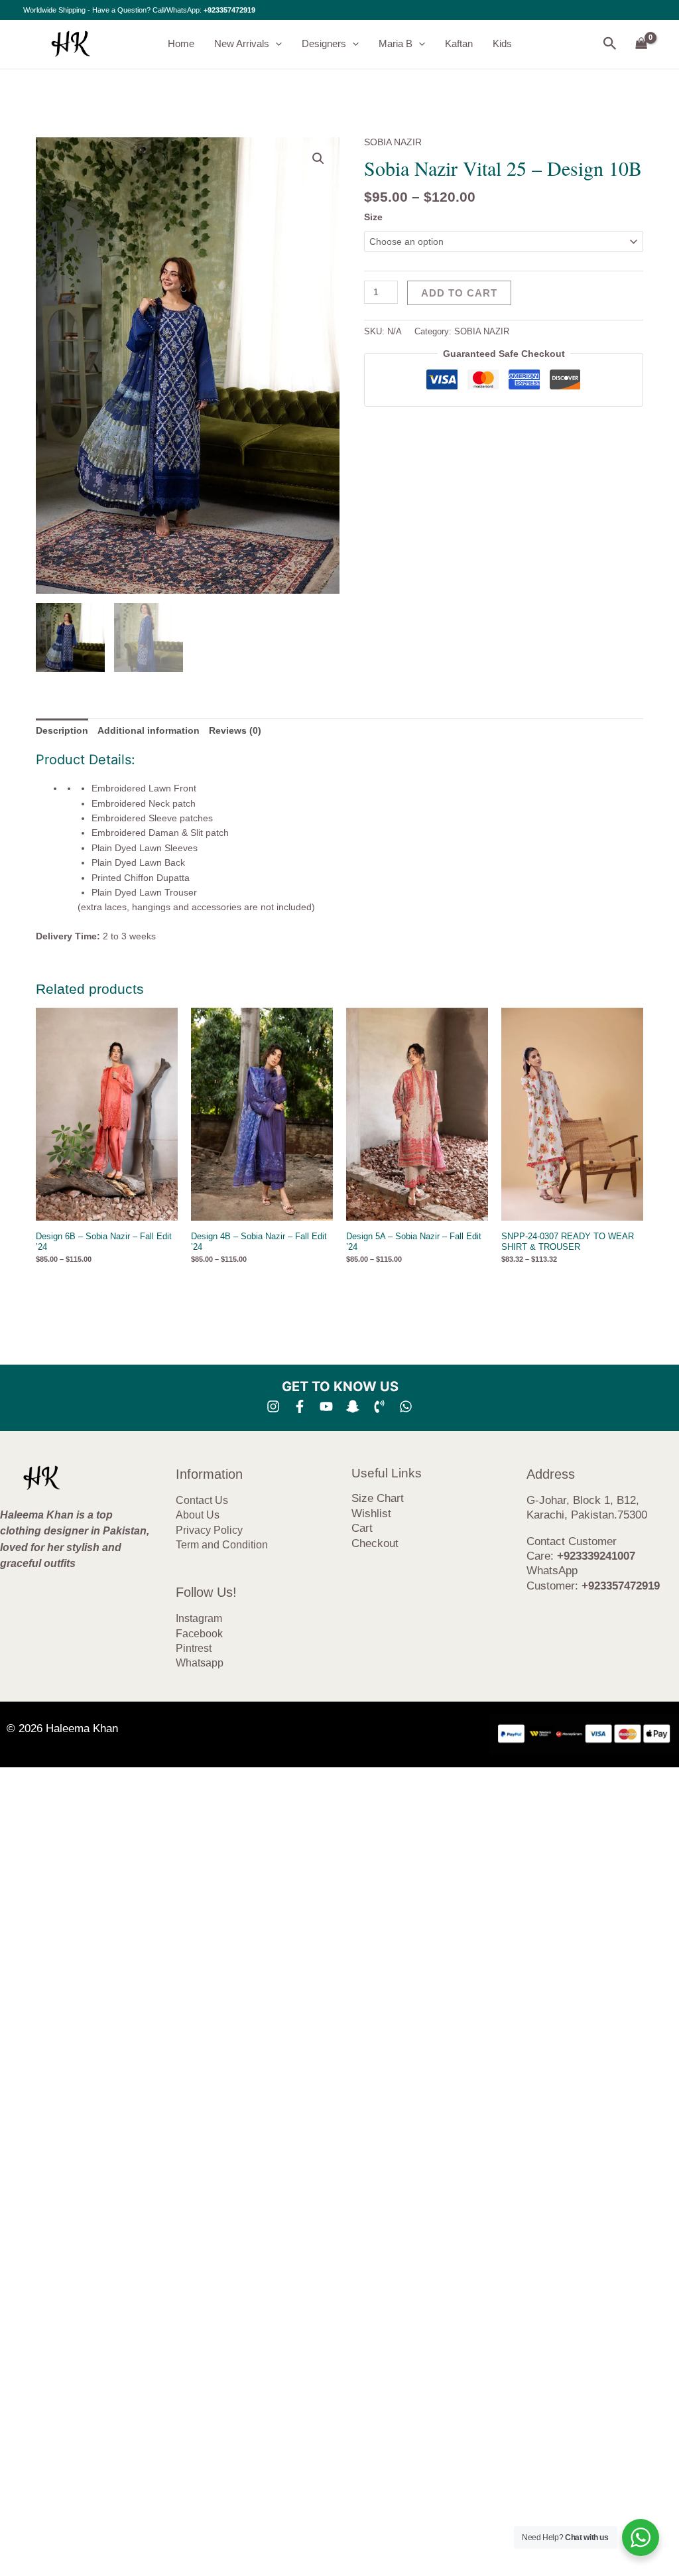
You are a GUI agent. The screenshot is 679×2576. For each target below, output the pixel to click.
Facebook (199, 1634)
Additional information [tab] (149, 730)
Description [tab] (62, 730)
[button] (276, 44)
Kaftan (459, 43)
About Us (198, 1515)
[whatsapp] (406, 1406)
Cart (362, 1528)
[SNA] (353, 1406)
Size (373, 217)
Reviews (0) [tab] (235, 730)
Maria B (396, 43)
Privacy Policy (209, 1530)
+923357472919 (229, 10)
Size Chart (378, 1498)
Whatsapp (200, 1663)
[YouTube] (326, 1406)
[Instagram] (273, 1406)
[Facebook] (300, 1406)
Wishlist (371, 1514)
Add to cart (459, 293)
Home (181, 43)
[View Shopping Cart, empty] (642, 44)
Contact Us (202, 1500)
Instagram (199, 1618)
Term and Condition (222, 1545)
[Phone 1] (379, 1406)
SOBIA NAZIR (393, 142)
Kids (502, 43)
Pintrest (194, 1648)
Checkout (375, 1543)
